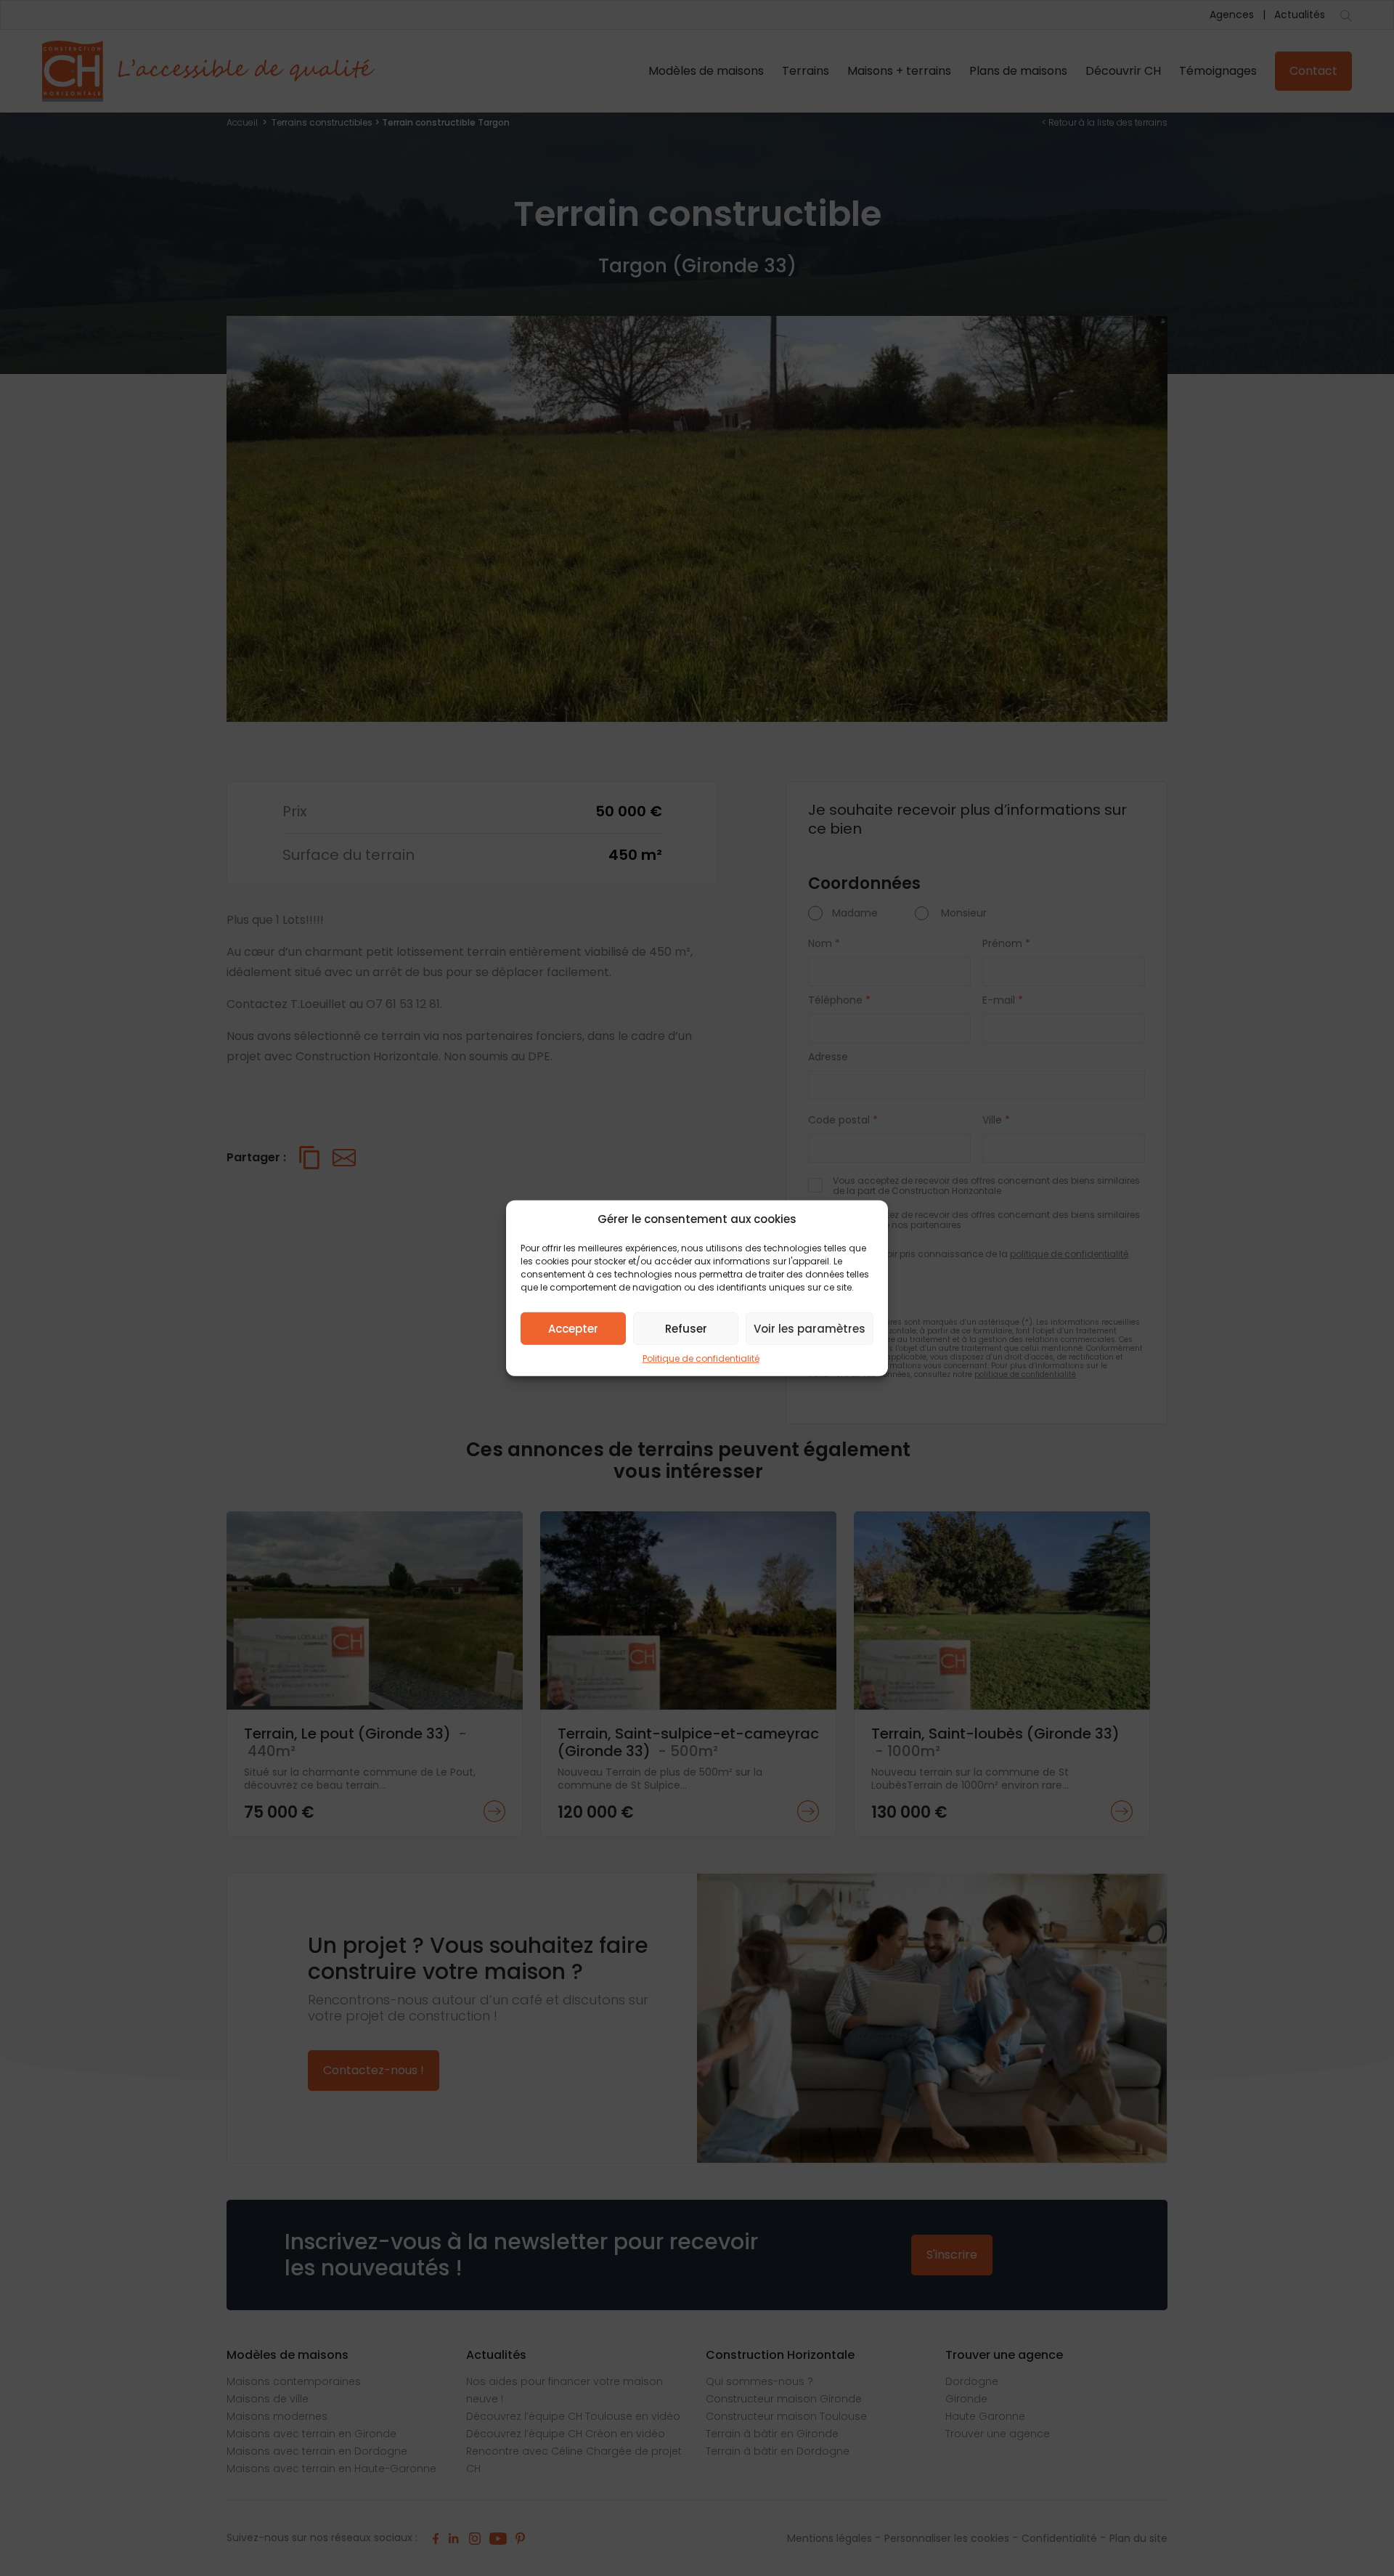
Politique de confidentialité (701, 1358)
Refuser (686, 1328)
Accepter (573, 1328)
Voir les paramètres (810, 1328)
